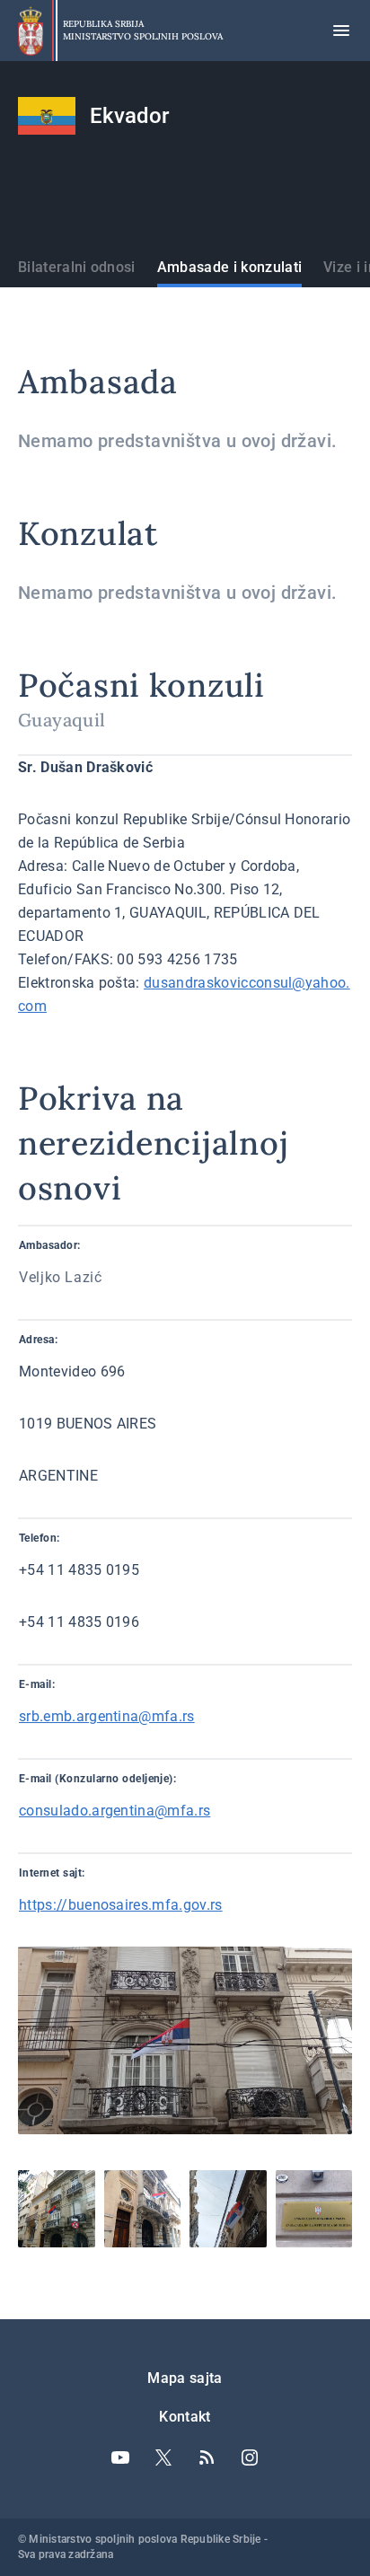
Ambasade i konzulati (229, 267)
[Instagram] (250, 2457)
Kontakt (185, 2417)
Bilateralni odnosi (77, 267)
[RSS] (207, 2457)
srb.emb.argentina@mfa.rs (107, 1716)
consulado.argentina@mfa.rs (115, 1811)
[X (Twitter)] (163, 2457)
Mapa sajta (185, 2378)
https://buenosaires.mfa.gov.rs (121, 1905)
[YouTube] (120, 2457)
